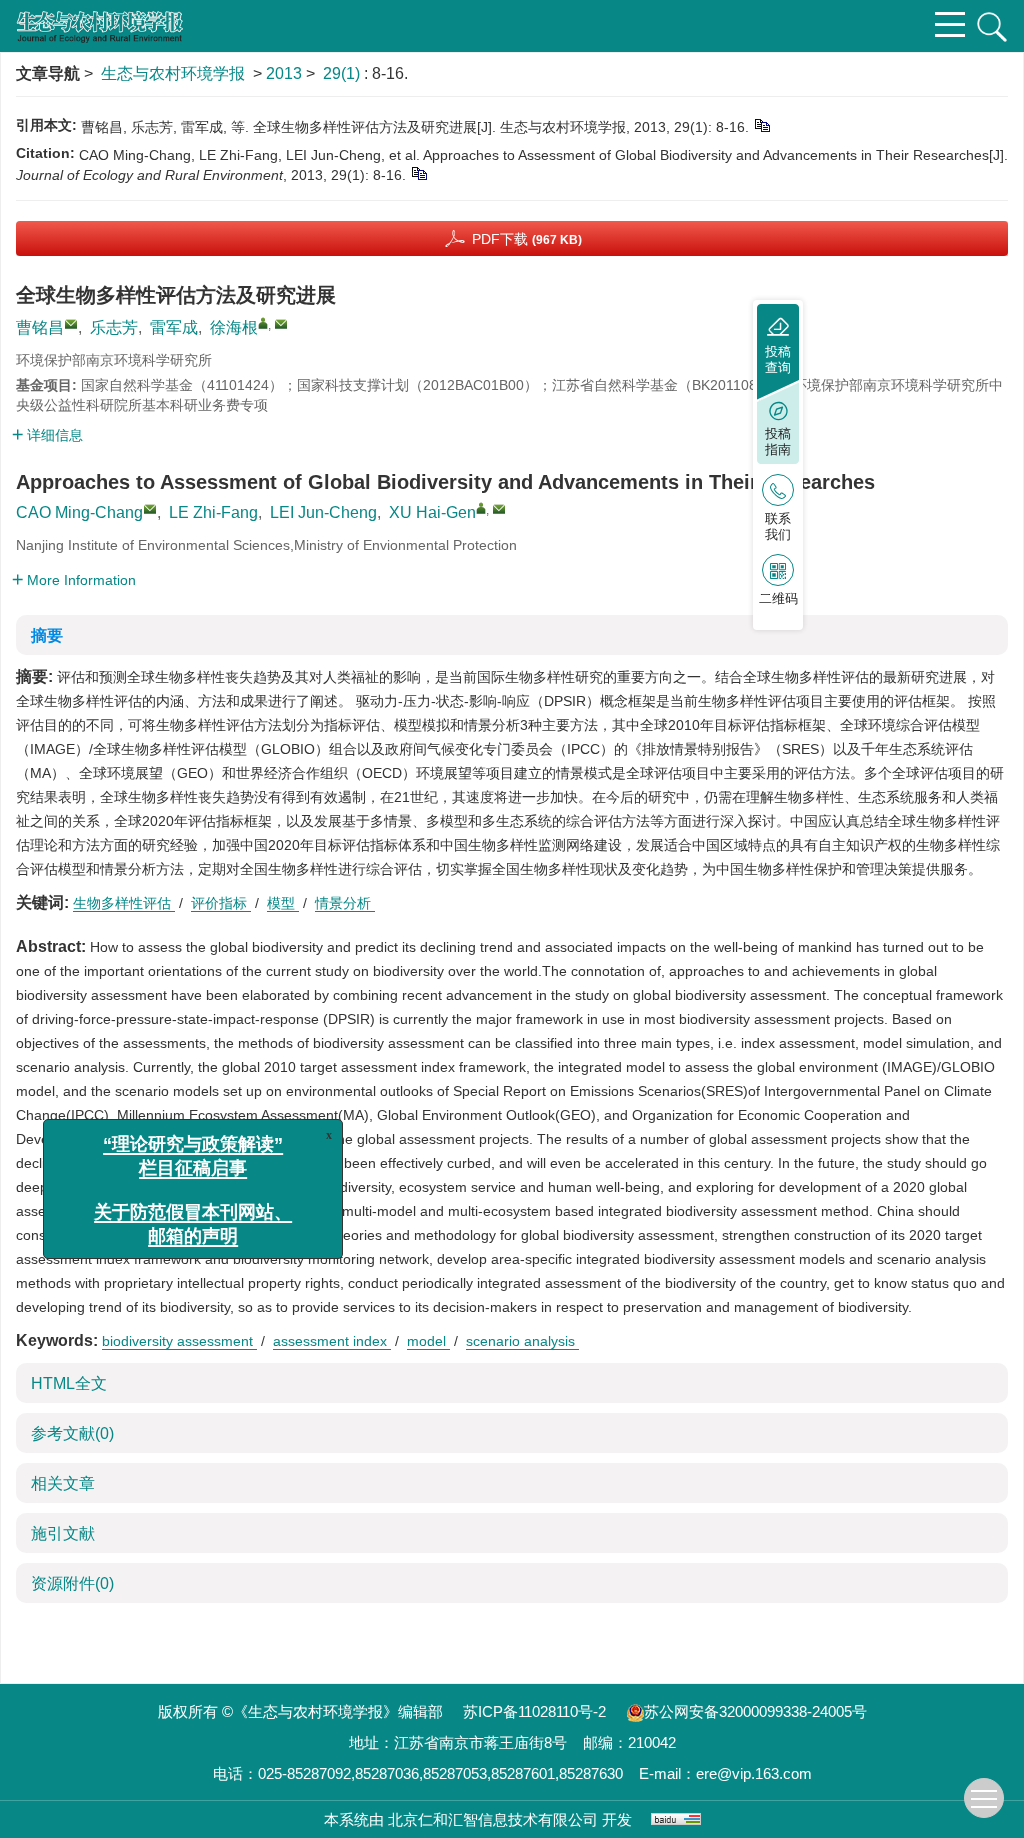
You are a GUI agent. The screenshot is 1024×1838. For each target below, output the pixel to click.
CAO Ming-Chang (79, 512)
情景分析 (345, 903)
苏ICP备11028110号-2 (534, 1711)
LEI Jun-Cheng (323, 512)
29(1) (343, 73)
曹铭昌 (40, 327)
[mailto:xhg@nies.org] (281, 324)
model (428, 1341)
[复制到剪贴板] (761, 125)
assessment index (332, 1341)
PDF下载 (527, 239)
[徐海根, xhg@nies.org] (263, 323)
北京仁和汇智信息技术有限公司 (493, 1819)
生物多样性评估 (124, 903)
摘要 (47, 635)
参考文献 (72, 1433)
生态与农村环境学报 (173, 73)
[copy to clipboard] (418, 173)
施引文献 (63, 1533)
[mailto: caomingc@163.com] (150, 509)
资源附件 (72, 1583)
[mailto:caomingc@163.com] (71, 324)
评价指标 (221, 903)
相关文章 (63, 1483)
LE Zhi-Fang (213, 512)
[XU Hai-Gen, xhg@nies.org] (481, 508)
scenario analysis (522, 1341)
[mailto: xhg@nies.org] (499, 509)
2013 (284, 73)
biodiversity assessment (179, 1341)
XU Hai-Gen (432, 512)
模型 (283, 903)
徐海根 (234, 327)
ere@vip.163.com (754, 1773)
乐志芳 (114, 327)
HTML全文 (69, 1383)
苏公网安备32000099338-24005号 (755, 1711)
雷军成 (174, 327)
